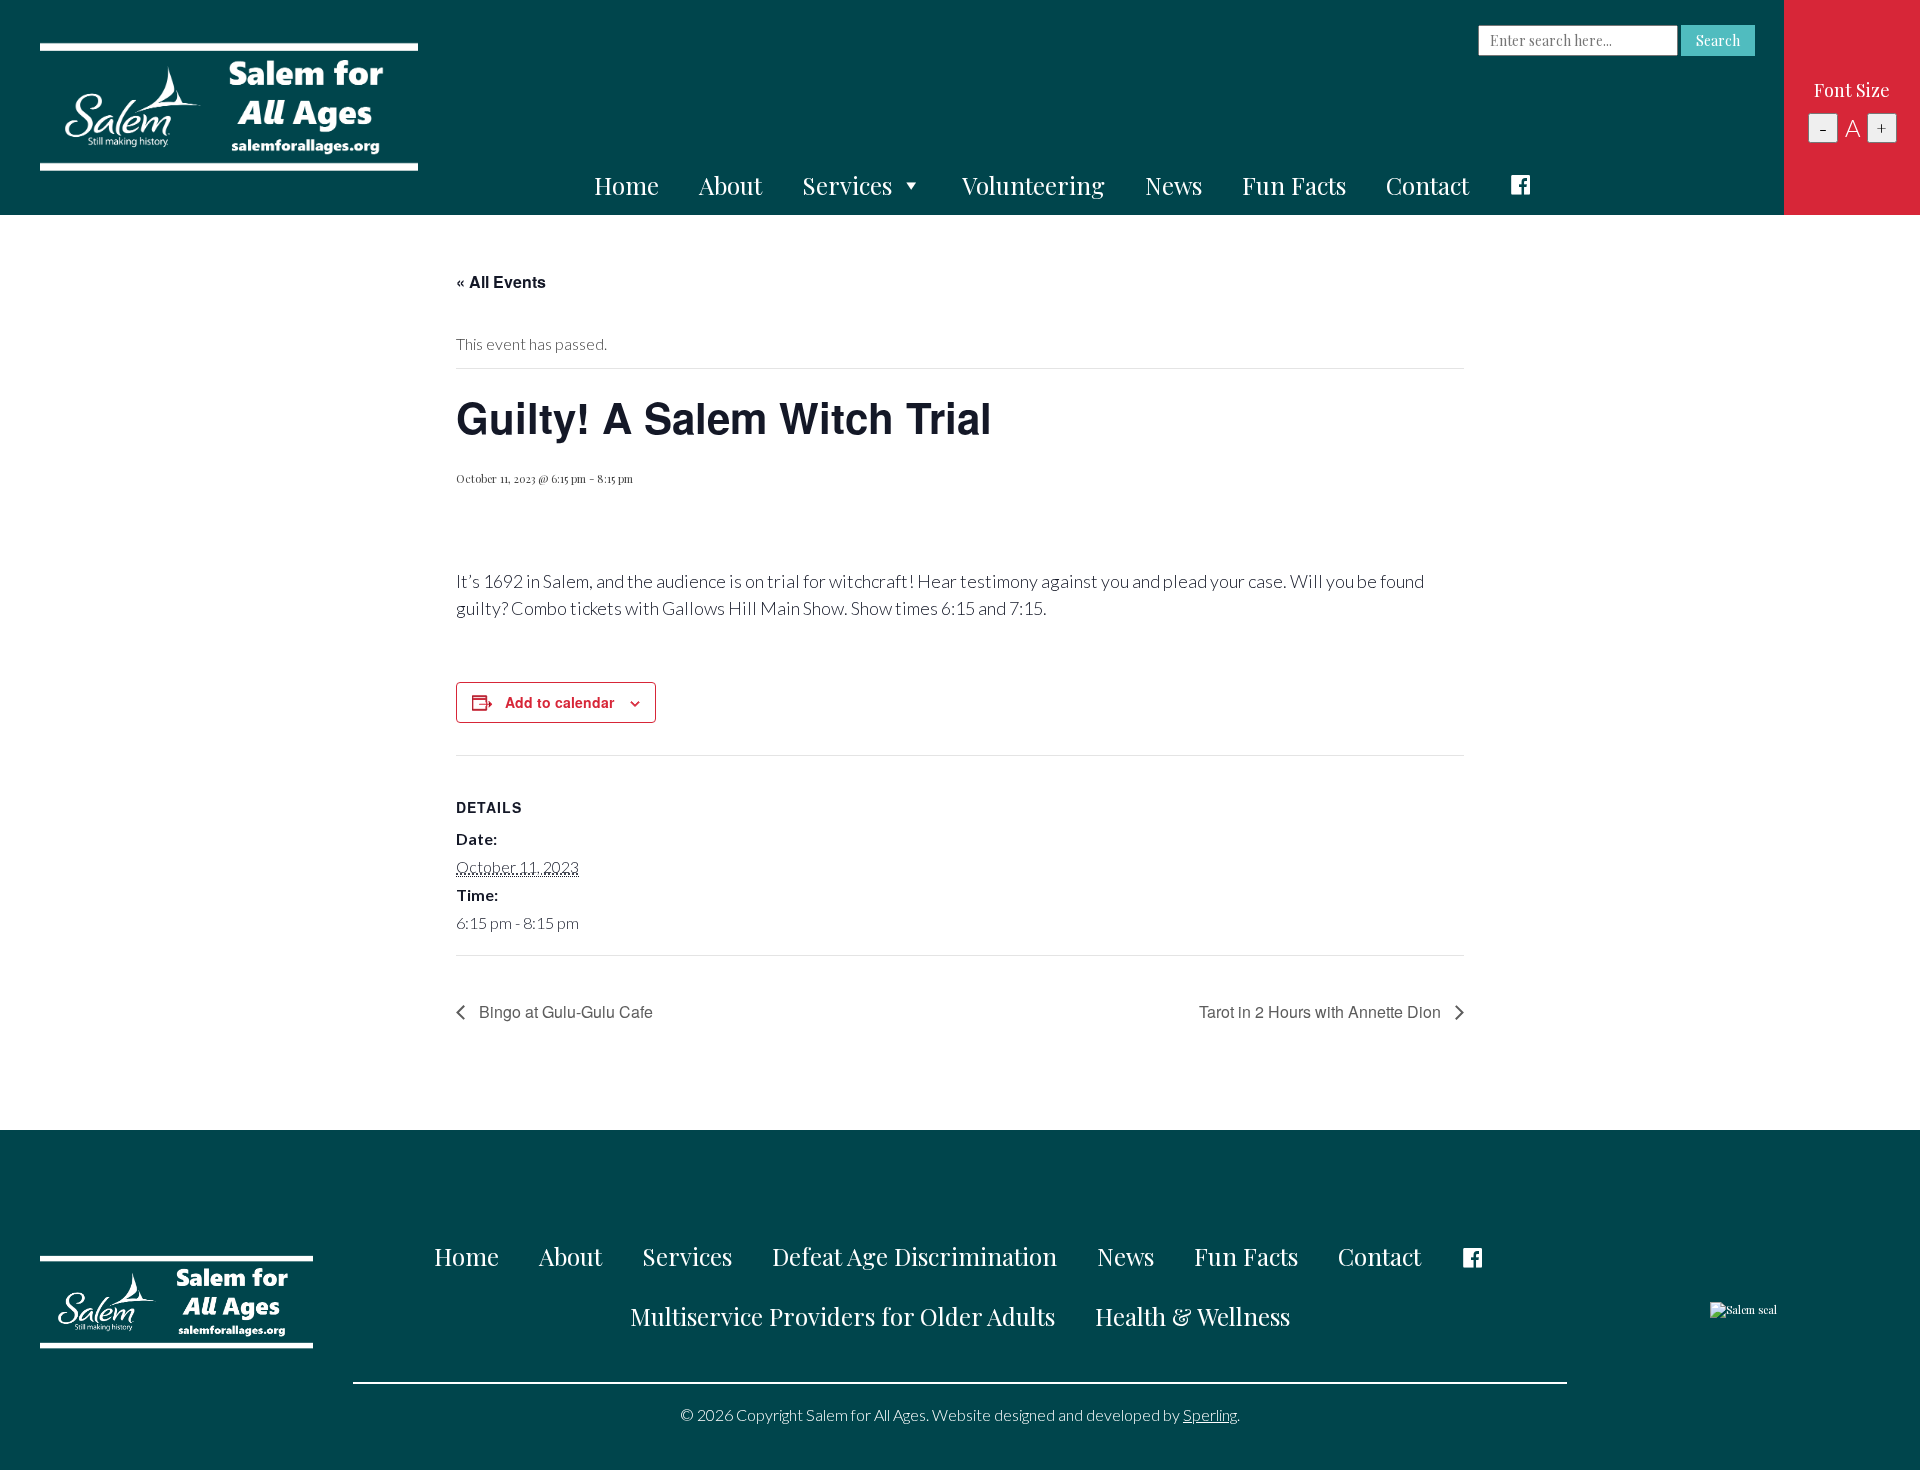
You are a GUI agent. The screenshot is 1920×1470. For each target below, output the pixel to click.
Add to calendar (559, 702)
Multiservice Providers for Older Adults (842, 1316)
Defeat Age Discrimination (914, 1256)
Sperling (1210, 1414)
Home (626, 185)
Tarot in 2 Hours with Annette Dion (1322, 1011)
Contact (1427, 185)
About (730, 185)
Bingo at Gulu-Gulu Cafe (564, 1011)
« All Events (501, 281)
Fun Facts (1294, 185)
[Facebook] (1521, 185)
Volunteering (1033, 185)
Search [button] (1718, 40)
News (1173, 185)
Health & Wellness (1192, 1316)
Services (847, 185)
